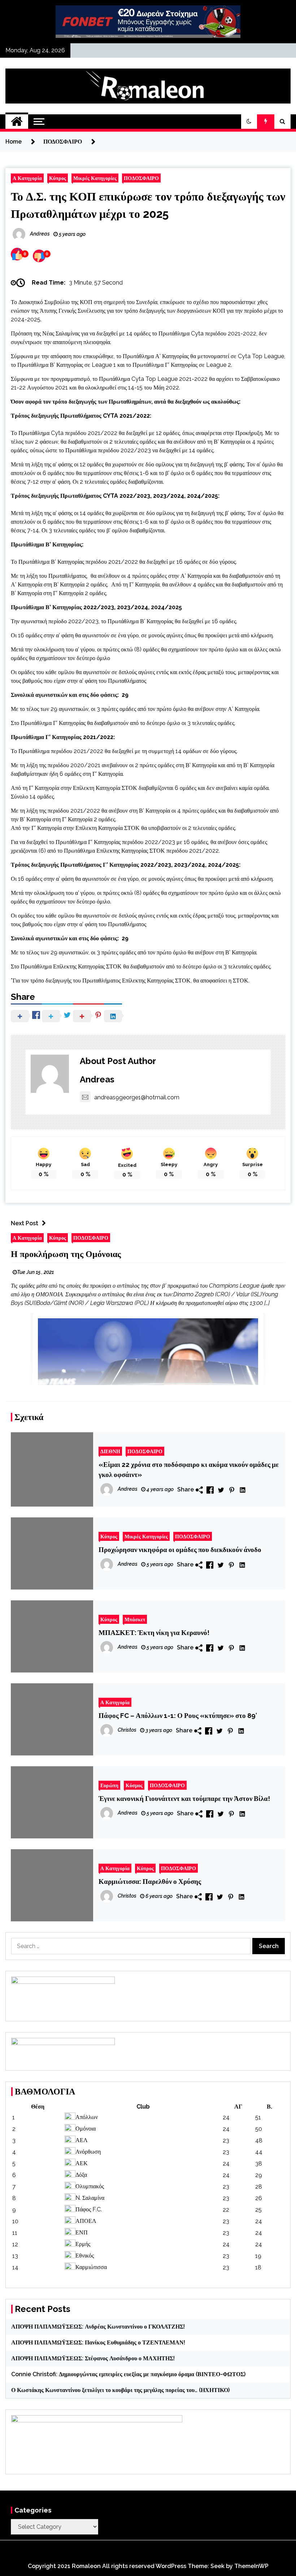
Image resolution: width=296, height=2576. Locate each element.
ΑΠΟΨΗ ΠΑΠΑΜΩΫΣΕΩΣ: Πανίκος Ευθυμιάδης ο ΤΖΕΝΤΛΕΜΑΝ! (98, 2342)
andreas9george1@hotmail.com (137, 1097)
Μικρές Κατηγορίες (95, 178)
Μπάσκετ (135, 1619)
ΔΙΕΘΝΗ (110, 1451)
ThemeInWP (251, 2566)
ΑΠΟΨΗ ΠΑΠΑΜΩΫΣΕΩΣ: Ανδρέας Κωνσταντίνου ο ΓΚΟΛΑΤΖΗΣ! (98, 2327)
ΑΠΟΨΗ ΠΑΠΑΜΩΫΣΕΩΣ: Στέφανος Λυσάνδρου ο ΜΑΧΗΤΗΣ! (93, 2358)
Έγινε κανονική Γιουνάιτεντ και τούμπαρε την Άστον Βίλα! (184, 1798)
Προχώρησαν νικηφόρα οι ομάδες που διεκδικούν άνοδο (180, 1549)
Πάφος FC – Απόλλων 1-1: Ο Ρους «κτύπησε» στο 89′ (178, 1715)
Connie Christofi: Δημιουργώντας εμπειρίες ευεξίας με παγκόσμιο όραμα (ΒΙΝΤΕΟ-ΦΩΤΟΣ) (128, 2374)
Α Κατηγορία (27, 178)
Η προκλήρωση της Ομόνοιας (66, 1254)
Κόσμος (134, 1785)
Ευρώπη (109, 1785)
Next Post (25, 1223)
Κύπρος (58, 178)
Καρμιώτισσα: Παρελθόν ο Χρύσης (150, 1881)
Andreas (97, 1079)
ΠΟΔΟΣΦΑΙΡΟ (141, 178)
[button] (249, 122)
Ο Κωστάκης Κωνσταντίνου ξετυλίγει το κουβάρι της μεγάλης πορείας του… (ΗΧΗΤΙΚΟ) (120, 2390)
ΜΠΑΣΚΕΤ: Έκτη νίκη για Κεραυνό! (154, 1632)
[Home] (17, 122)
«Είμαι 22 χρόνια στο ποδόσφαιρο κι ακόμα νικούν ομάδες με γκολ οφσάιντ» (189, 1469)
